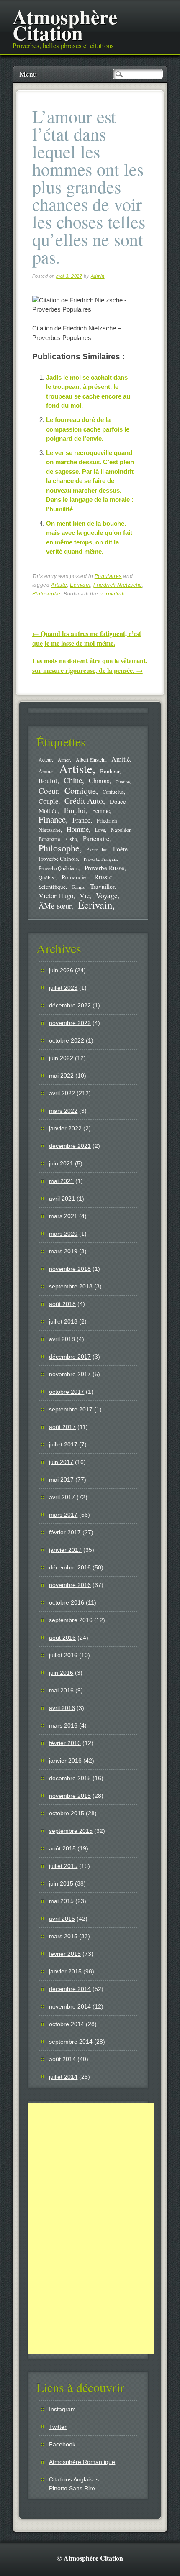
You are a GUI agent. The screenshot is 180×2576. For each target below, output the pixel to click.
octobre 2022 (67, 1040)
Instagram (62, 2409)
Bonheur (110, 771)
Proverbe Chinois (58, 859)
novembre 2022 (70, 1023)
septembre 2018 (71, 1286)
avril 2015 (62, 1919)
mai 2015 (61, 1901)
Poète (120, 849)
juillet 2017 (63, 1444)
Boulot (48, 781)
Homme (78, 829)
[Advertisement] (91, 2229)
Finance (52, 819)
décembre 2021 (70, 1146)
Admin (98, 276)
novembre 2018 (70, 1269)
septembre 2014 (71, 2042)
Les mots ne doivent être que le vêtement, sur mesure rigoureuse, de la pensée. (90, 665)
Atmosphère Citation (65, 24)
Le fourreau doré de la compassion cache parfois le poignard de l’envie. (88, 429)
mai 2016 (61, 1690)
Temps (78, 887)
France (81, 820)
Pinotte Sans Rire (72, 2488)
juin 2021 (61, 1163)
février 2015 (65, 1954)
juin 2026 (61, 970)
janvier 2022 (65, 1128)
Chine (73, 780)
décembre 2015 (70, 1778)
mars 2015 (63, 1936)
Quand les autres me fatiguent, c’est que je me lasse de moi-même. (87, 638)
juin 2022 (61, 1058)
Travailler (102, 886)
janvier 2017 (65, 1550)
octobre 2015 (67, 1813)
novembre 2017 (70, 1374)
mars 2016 (63, 1725)
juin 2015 (61, 1883)
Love (100, 830)
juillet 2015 (63, 1866)
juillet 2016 (63, 1655)
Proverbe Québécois (59, 868)
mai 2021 (61, 1181)
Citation (123, 782)
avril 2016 (62, 1708)
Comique (80, 790)
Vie (85, 896)
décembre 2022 (70, 1005)
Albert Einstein (91, 760)
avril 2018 (62, 1339)
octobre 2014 (67, 2024)
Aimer (64, 760)
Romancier (75, 877)
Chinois (99, 781)
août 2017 (62, 1427)
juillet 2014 (63, 2077)
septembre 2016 (71, 1620)
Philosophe (46, 594)
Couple (48, 801)
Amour (46, 771)
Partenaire (96, 838)
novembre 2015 (70, 1796)
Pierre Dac (97, 849)
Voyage (107, 895)
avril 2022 (62, 1093)
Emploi (75, 810)
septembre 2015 (71, 1831)
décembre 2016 (70, 1567)
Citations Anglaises (74, 2479)
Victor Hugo (56, 896)
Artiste (59, 585)
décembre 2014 (70, 1989)
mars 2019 (63, 1251)
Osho (72, 839)
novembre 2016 (70, 1585)
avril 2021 (62, 1199)
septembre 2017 (71, 1409)
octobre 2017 (67, 1392)
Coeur (48, 791)
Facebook (62, 2444)
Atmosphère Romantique (82, 2462)
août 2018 (62, 1304)
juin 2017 (61, 1462)
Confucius (113, 792)
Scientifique (52, 887)
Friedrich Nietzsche (118, 585)
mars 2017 (63, 1515)
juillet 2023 (63, 988)
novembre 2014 (70, 2006)
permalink (112, 594)
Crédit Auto (84, 801)
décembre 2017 (70, 1357)
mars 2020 (63, 1234)
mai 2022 (61, 1076)
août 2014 (62, 2059)
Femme (101, 811)
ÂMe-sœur (55, 906)
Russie (103, 877)
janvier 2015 (65, 1971)
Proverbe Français (100, 859)
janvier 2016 (65, 1761)
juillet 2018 (63, 1321)
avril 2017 (62, 1497)
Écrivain (80, 585)
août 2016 (62, 1638)
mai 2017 (61, 1480)
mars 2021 (63, 1216)
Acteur (45, 760)
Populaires (108, 576)
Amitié (121, 759)
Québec (47, 877)
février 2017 (65, 1532)
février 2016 (65, 1743)
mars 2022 (63, 1111)
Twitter (58, 2427)
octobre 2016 (67, 1602)
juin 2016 (61, 1673)
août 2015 (62, 1848)
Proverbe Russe (104, 868)
